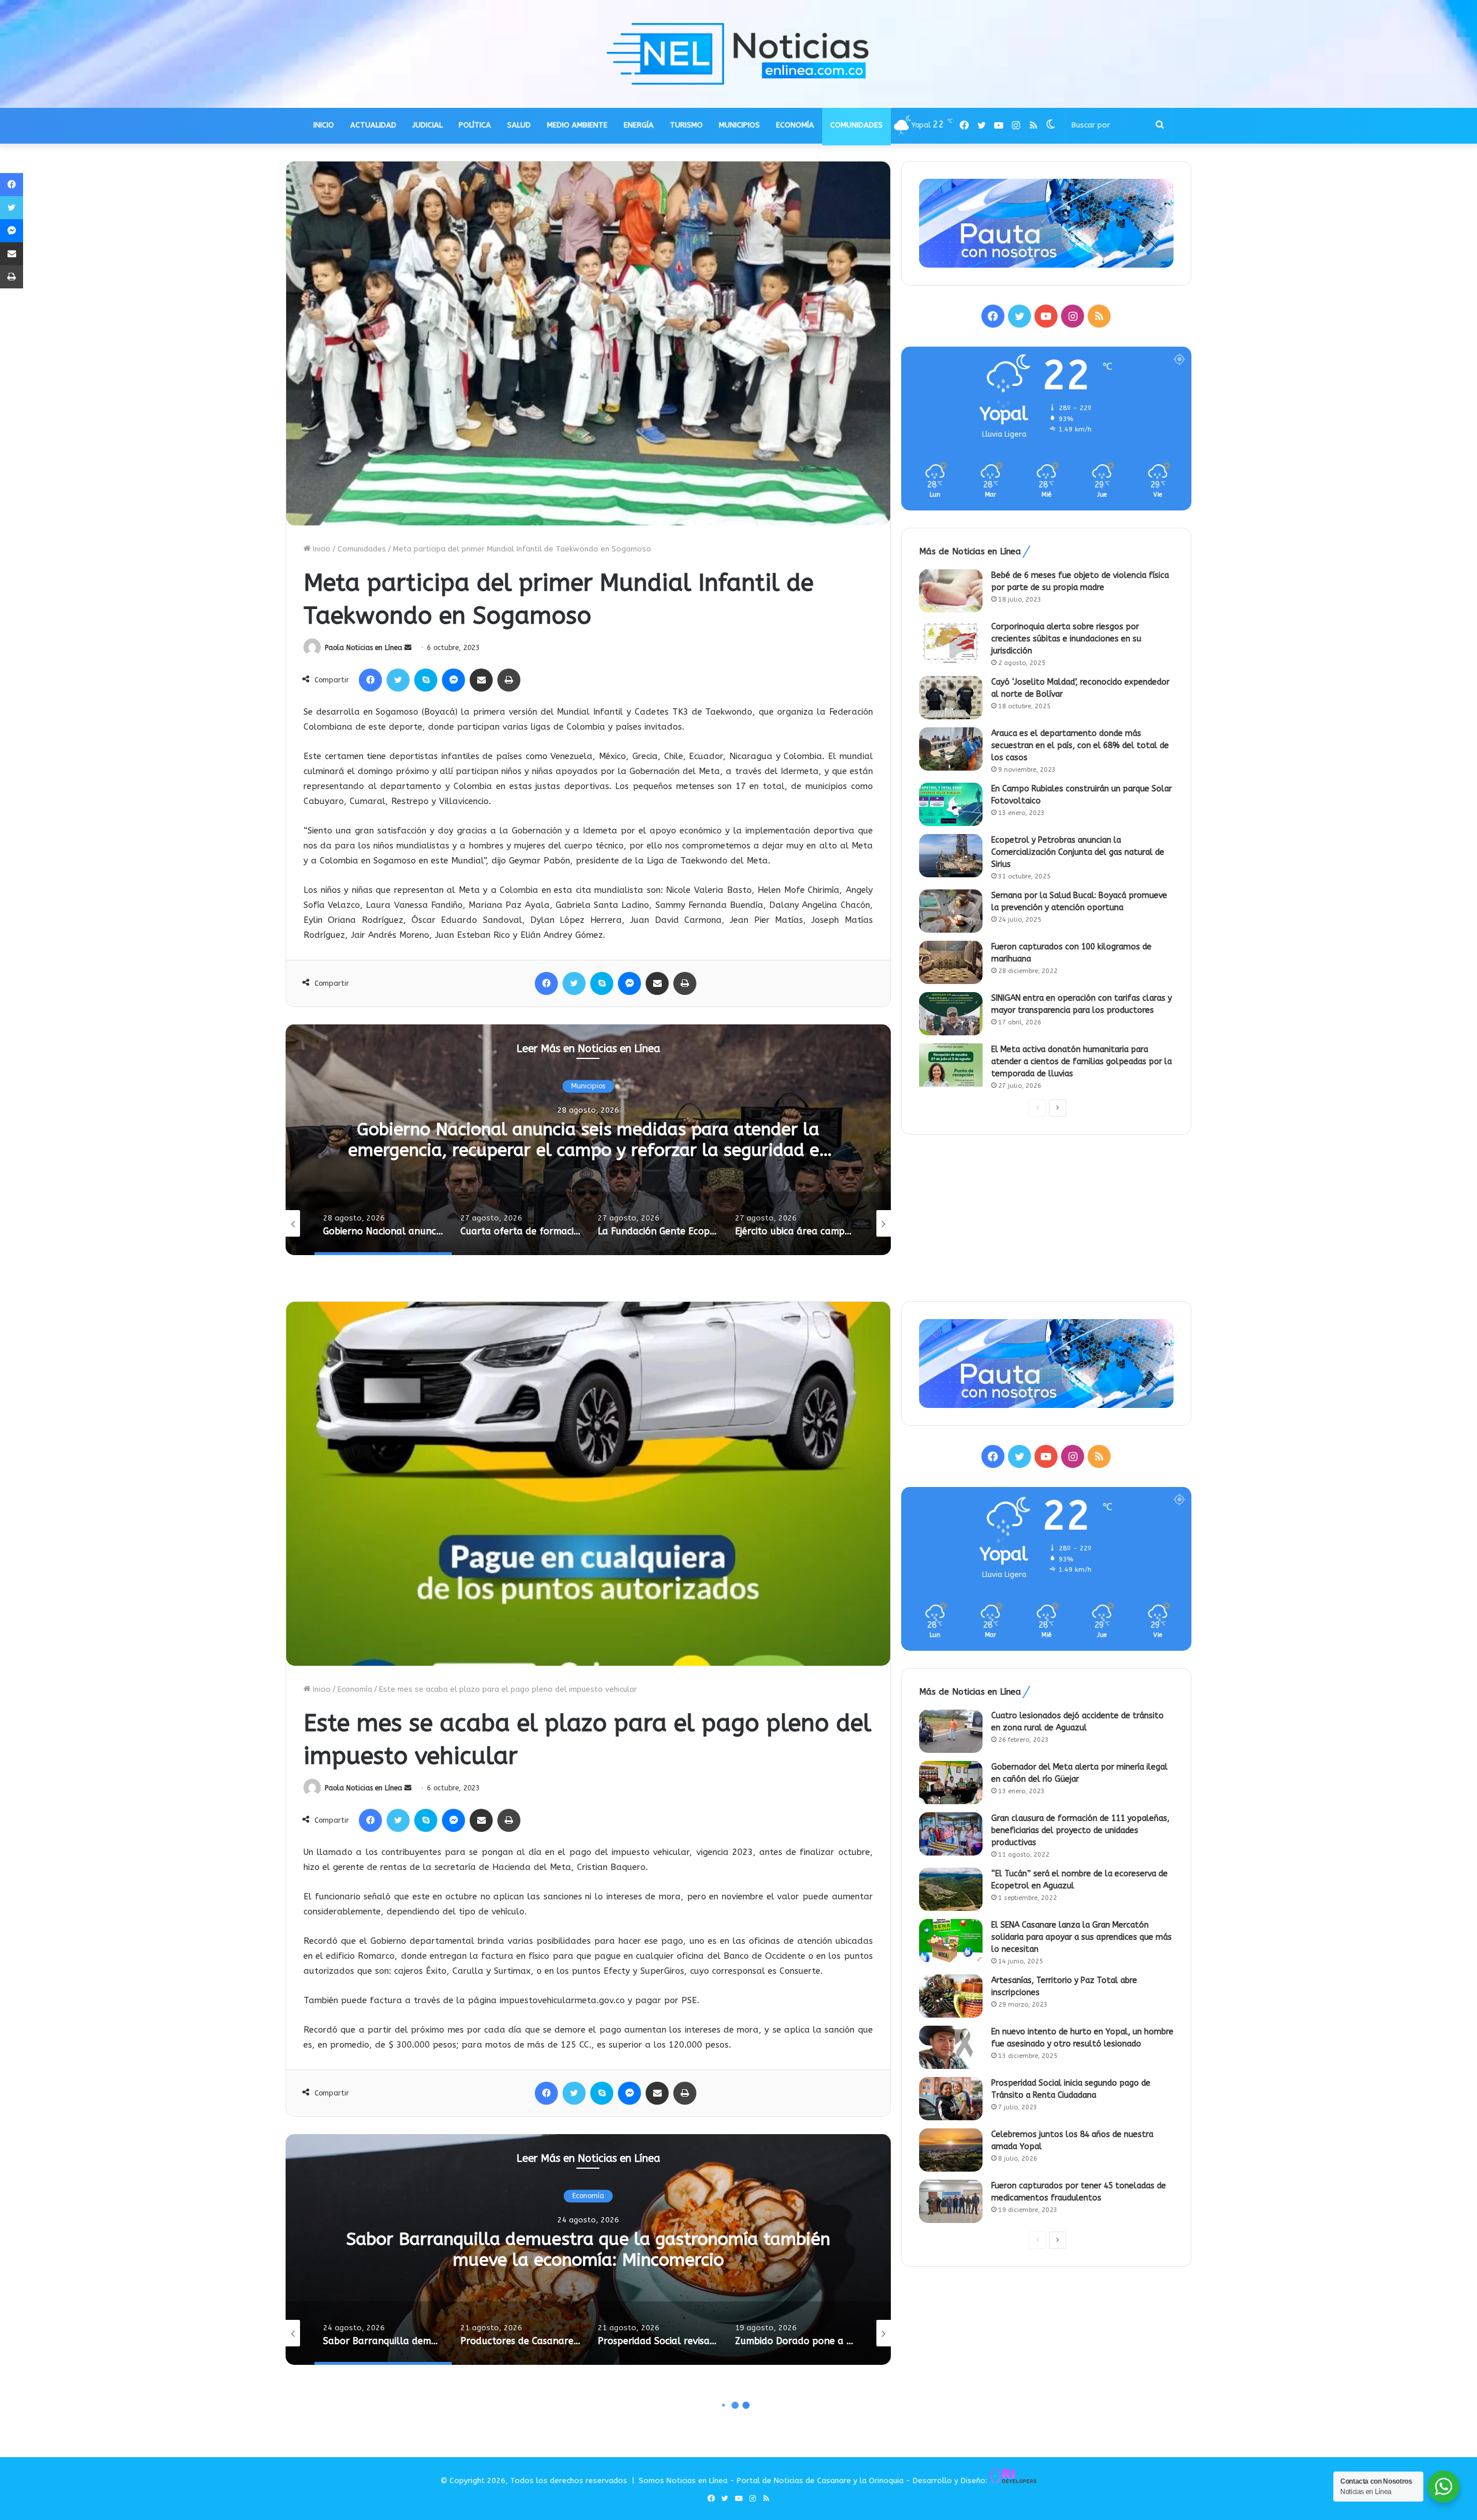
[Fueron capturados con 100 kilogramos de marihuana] (951, 962)
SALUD (519, 125)
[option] (588, 1140)
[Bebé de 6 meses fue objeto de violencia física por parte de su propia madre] (951, 591)
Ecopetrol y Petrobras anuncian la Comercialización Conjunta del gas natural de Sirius (1078, 852)
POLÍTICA (475, 125)
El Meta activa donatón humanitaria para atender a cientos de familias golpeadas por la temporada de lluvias (1081, 1062)
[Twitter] (398, 680)
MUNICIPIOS (739, 125)
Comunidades (362, 549)
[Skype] (426, 680)
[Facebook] (370, 680)
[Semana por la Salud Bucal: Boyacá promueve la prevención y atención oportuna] (951, 911)
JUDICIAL (428, 125)
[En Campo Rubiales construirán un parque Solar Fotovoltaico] (951, 804)
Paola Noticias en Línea (363, 648)
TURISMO (686, 125)
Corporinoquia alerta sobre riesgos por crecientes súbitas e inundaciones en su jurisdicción (1066, 639)
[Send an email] (408, 648)
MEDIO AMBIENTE (577, 125)
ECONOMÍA (795, 125)
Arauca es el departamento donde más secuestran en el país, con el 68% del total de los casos (1080, 746)
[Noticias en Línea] (738, 54)
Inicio (320, 549)
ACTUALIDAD (373, 125)
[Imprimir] (509, 680)
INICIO (324, 125)
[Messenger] (453, 680)
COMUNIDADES (856, 125)
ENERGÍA (639, 125)
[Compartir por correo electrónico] (481, 680)
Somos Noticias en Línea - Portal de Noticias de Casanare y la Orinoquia (771, 2480)
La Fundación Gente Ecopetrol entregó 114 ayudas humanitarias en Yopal (588, 1140)
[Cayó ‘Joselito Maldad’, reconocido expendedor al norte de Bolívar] (951, 698)
